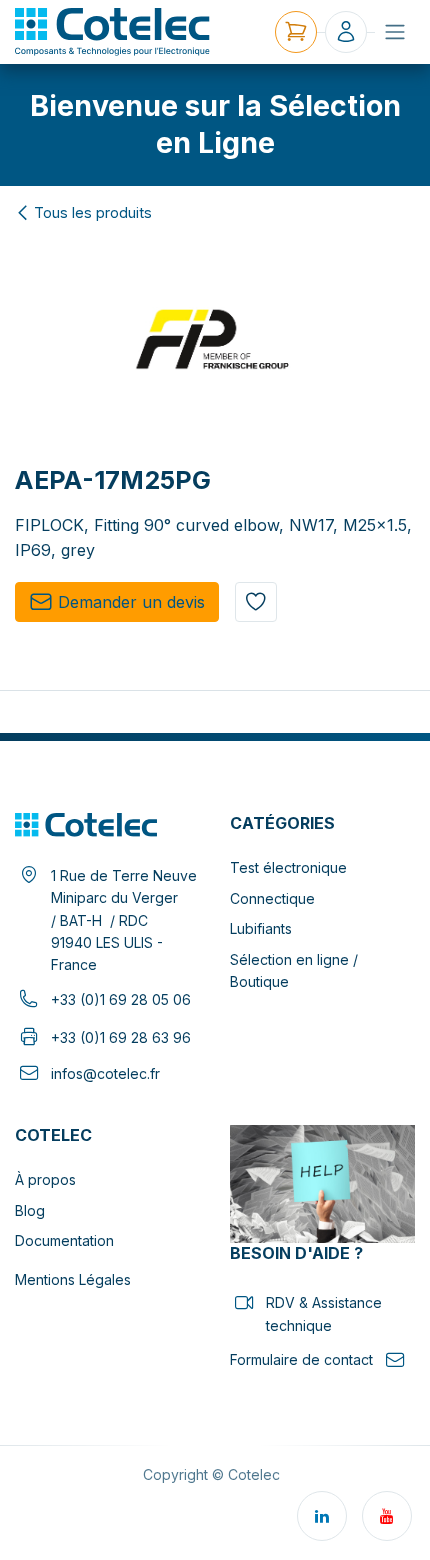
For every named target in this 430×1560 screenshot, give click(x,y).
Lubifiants (261, 928)
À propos (45, 1179)
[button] (256, 602)
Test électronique (288, 867)
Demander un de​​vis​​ (131, 602)
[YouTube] (387, 1516)
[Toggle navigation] (395, 32)
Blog (30, 1210)
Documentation (64, 1240)
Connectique (272, 898)
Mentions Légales (73, 1279)
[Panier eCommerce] (296, 32)
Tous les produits (93, 213)
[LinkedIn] (322, 1516)
